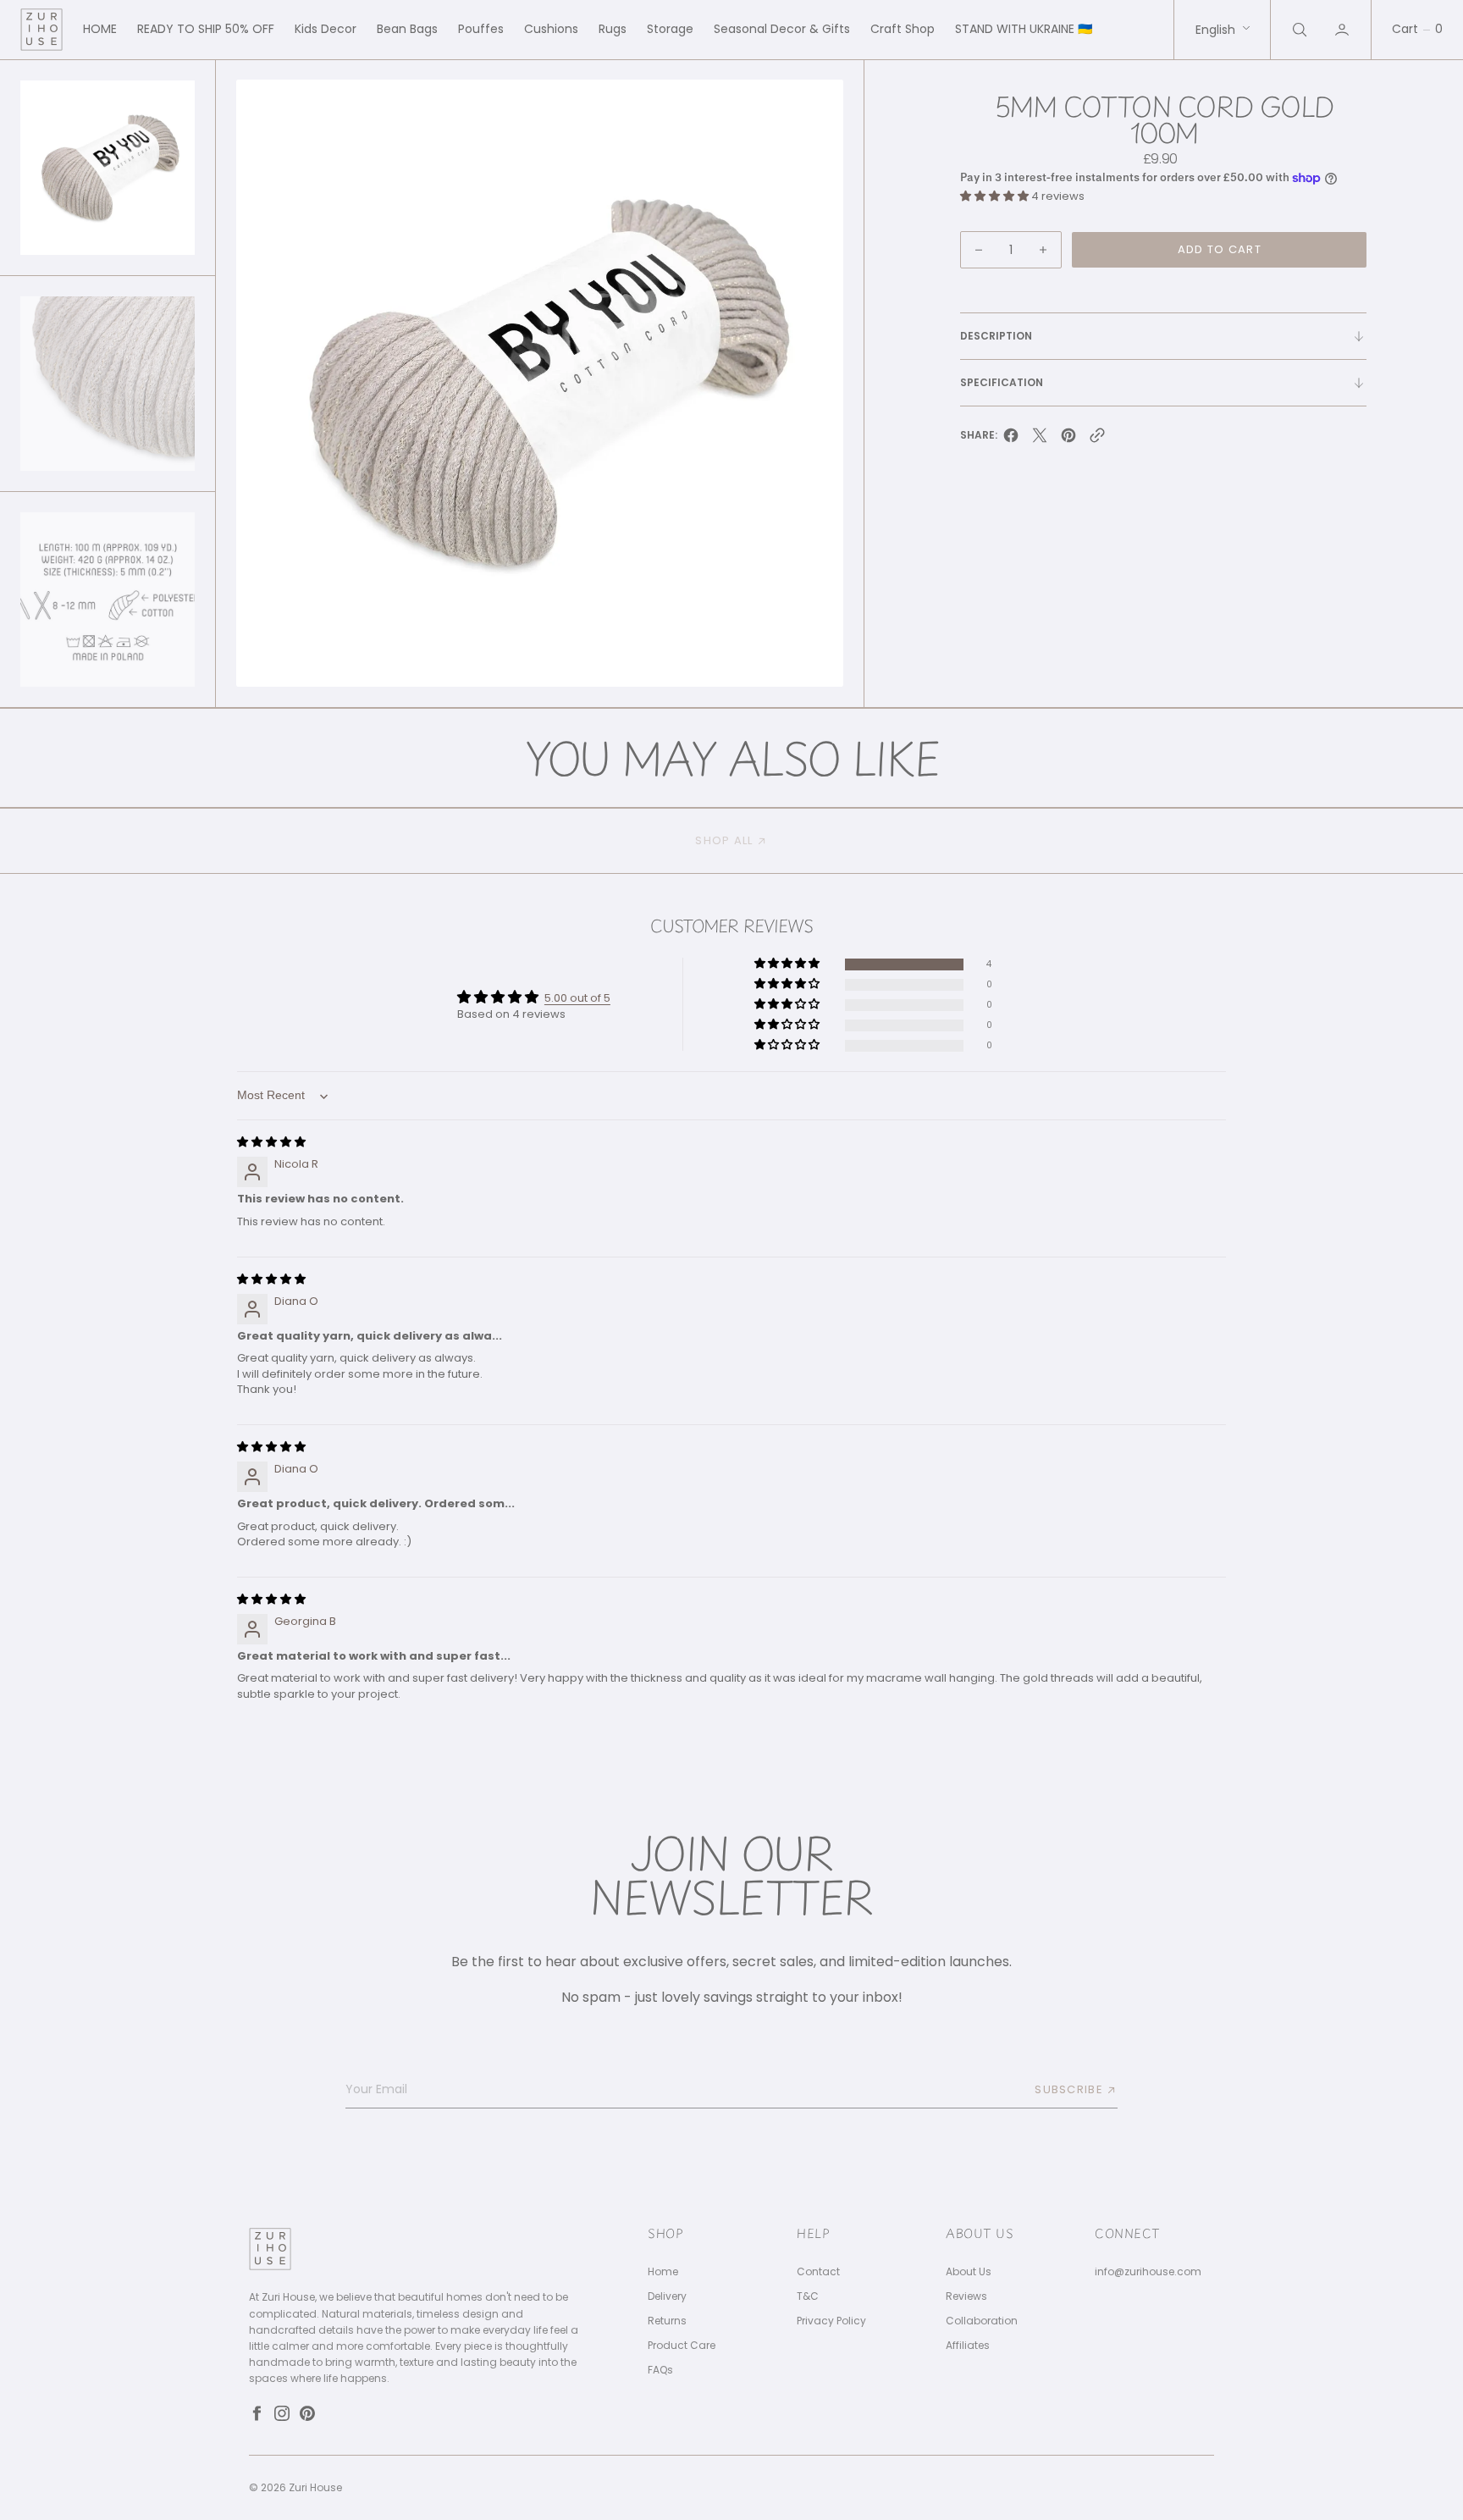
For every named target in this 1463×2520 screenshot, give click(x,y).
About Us (969, 2272)
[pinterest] (1068, 440)
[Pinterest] (307, 2413)
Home (663, 2272)
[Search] (1298, 30)
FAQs (660, 2370)
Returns (667, 2321)
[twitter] (1040, 440)
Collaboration (982, 2321)
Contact (818, 2272)
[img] (271, 1142)
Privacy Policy (831, 2321)
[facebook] (1011, 440)
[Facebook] (257, 2413)
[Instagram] (282, 2413)
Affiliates (968, 2346)
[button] (1344, 30)
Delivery (667, 2296)
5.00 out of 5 (577, 998)
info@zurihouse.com (1148, 2272)
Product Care (682, 2346)
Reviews (966, 2296)
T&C (808, 2296)
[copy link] (1097, 440)
